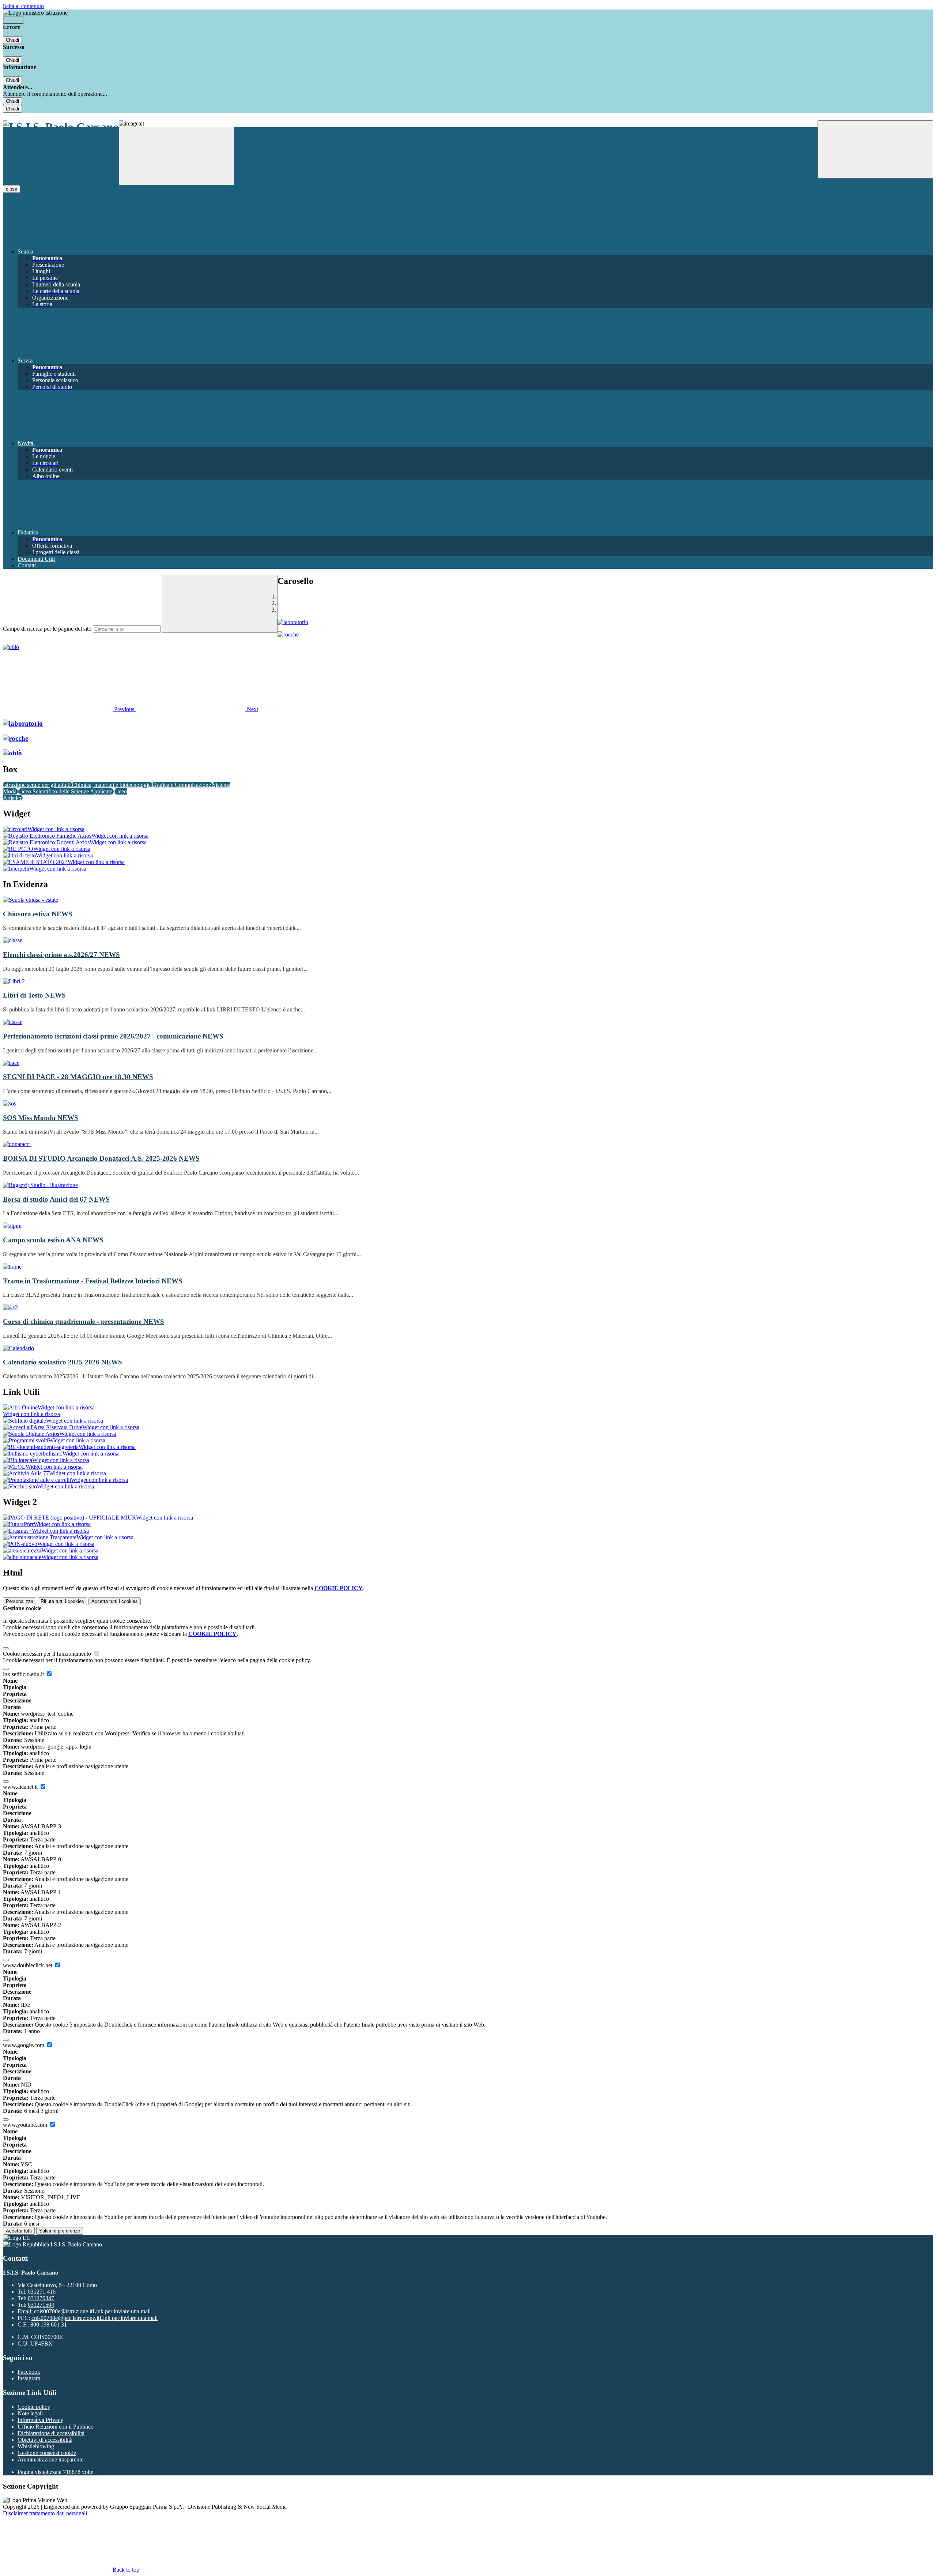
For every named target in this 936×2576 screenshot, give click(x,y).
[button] (69, 709)
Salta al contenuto (23, 6)
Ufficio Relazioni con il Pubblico (56, 2427)
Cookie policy (34, 2407)
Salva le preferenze (60, 2231)
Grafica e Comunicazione (182, 785)
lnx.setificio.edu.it (24, 1674)
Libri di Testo (34, 995)
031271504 (41, 2305)
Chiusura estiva (38, 914)
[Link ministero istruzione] (35, 13)
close (12, 189)
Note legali (30, 2413)
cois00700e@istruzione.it (92, 2311)
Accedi (13, 20)
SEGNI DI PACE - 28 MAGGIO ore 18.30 (78, 1077)
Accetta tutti (115, 1601)
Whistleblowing (36, 2446)
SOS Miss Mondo (41, 1118)
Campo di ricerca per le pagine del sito (47, 629)
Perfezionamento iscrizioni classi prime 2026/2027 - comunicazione (113, 1036)
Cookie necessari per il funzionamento (48, 1654)
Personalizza (20, 1601)
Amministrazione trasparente (50, 2459)
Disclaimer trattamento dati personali (45, 2513)
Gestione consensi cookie (47, 2453)
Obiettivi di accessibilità (45, 2440)
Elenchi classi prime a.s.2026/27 (61, 955)
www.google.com (24, 2045)
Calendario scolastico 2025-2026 (63, 1362)
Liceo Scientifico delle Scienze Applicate (66, 791)
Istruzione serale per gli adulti (37, 785)
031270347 (41, 2298)
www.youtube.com (26, 2125)
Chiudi (12, 40)
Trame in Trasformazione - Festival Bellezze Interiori (93, 1281)
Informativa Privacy (40, 2420)
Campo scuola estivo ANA (53, 1240)
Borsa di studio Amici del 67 (56, 1199)
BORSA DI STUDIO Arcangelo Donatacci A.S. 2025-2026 (101, 1158)
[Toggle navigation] (177, 156)
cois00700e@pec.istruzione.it (95, 2318)
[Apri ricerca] (875, 149)
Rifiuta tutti (62, 1601)
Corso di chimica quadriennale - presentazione (84, 1321)
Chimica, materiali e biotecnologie (112, 785)
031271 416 (42, 2292)
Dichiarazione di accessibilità (51, 2433)
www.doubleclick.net (28, 1965)
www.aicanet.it (21, 1787)
